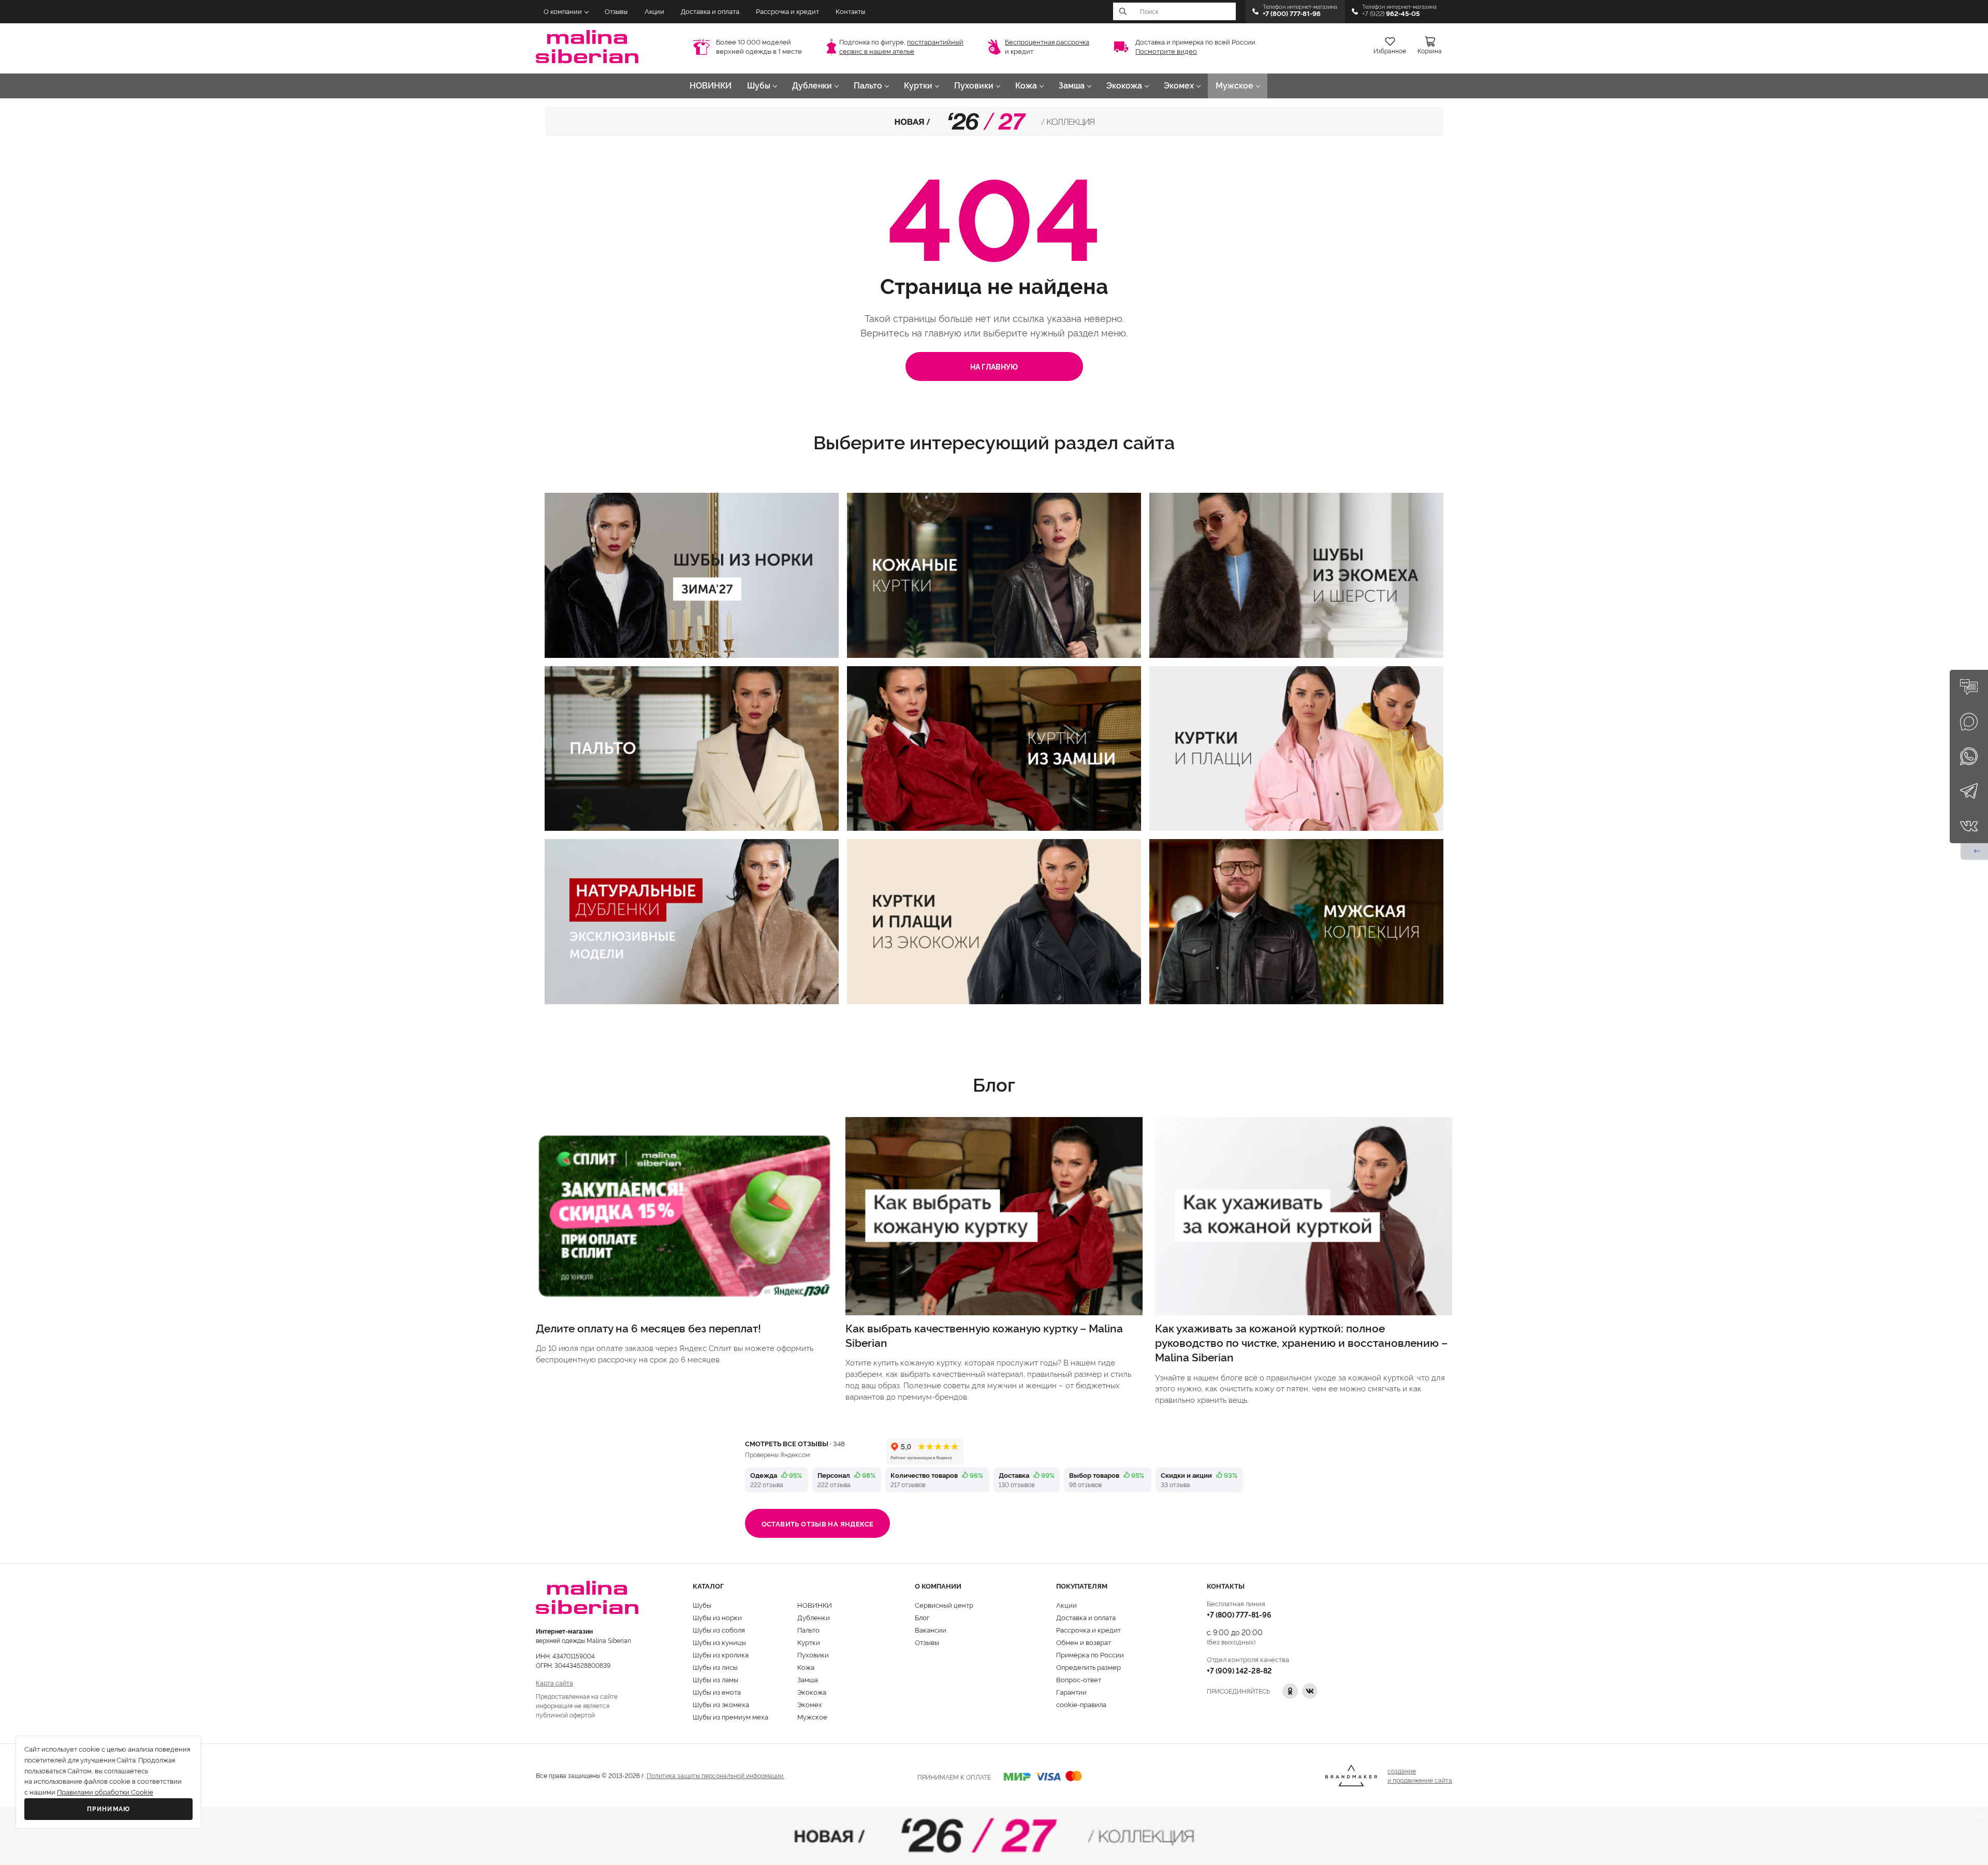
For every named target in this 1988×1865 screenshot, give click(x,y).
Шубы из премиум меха (730, 1716)
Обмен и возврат (1084, 1642)
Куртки (918, 86)
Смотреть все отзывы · (795, 1443)
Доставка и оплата (710, 12)
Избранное (1390, 51)
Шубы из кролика (721, 1654)
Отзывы (616, 12)
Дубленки (812, 86)
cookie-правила (1081, 1704)
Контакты (850, 12)
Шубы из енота (717, 1692)
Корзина (1430, 51)
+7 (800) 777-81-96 (1239, 1614)
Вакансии (931, 1629)
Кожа (1026, 86)
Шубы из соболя (719, 1629)
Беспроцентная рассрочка (1047, 42)
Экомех (1179, 86)
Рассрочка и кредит (787, 12)
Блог (922, 1617)
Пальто (868, 86)
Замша (1072, 86)
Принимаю (109, 1809)
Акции (654, 12)
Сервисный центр (944, 1605)
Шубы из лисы (715, 1667)
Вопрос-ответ (1079, 1679)
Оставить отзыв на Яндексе (818, 1523)
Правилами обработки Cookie (105, 1792)
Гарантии (1071, 1692)
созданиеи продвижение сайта (1420, 1775)
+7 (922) (1391, 14)
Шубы (759, 86)
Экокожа (1124, 86)
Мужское (1234, 86)
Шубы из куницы (719, 1642)
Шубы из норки (717, 1617)
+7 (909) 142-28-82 (1239, 1670)
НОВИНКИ (711, 86)
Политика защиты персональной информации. (715, 1775)
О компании (563, 12)
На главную (994, 366)
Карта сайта (554, 1683)
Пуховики (974, 86)
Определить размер (1088, 1667)
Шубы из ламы (715, 1679)
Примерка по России (1090, 1654)
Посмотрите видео (1166, 52)
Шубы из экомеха (721, 1704)
